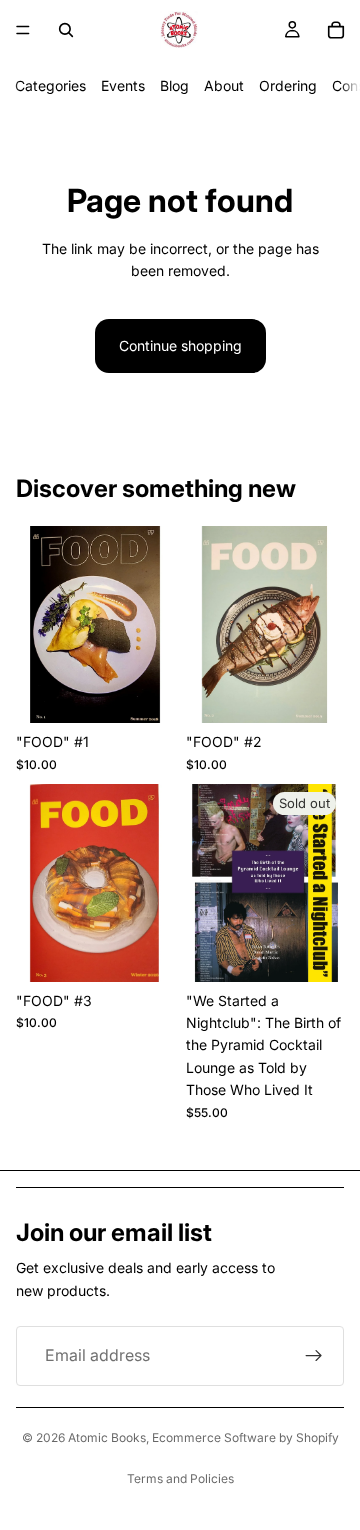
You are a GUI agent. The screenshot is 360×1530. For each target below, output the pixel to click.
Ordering (288, 85)
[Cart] (336, 30)
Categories (50, 85)
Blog (174, 85)
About (224, 85)
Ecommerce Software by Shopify (245, 1437)
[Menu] (23, 30)
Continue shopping (180, 345)
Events (123, 85)
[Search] (66, 30)
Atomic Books (107, 1437)
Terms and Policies (180, 1478)
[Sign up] (314, 1356)
